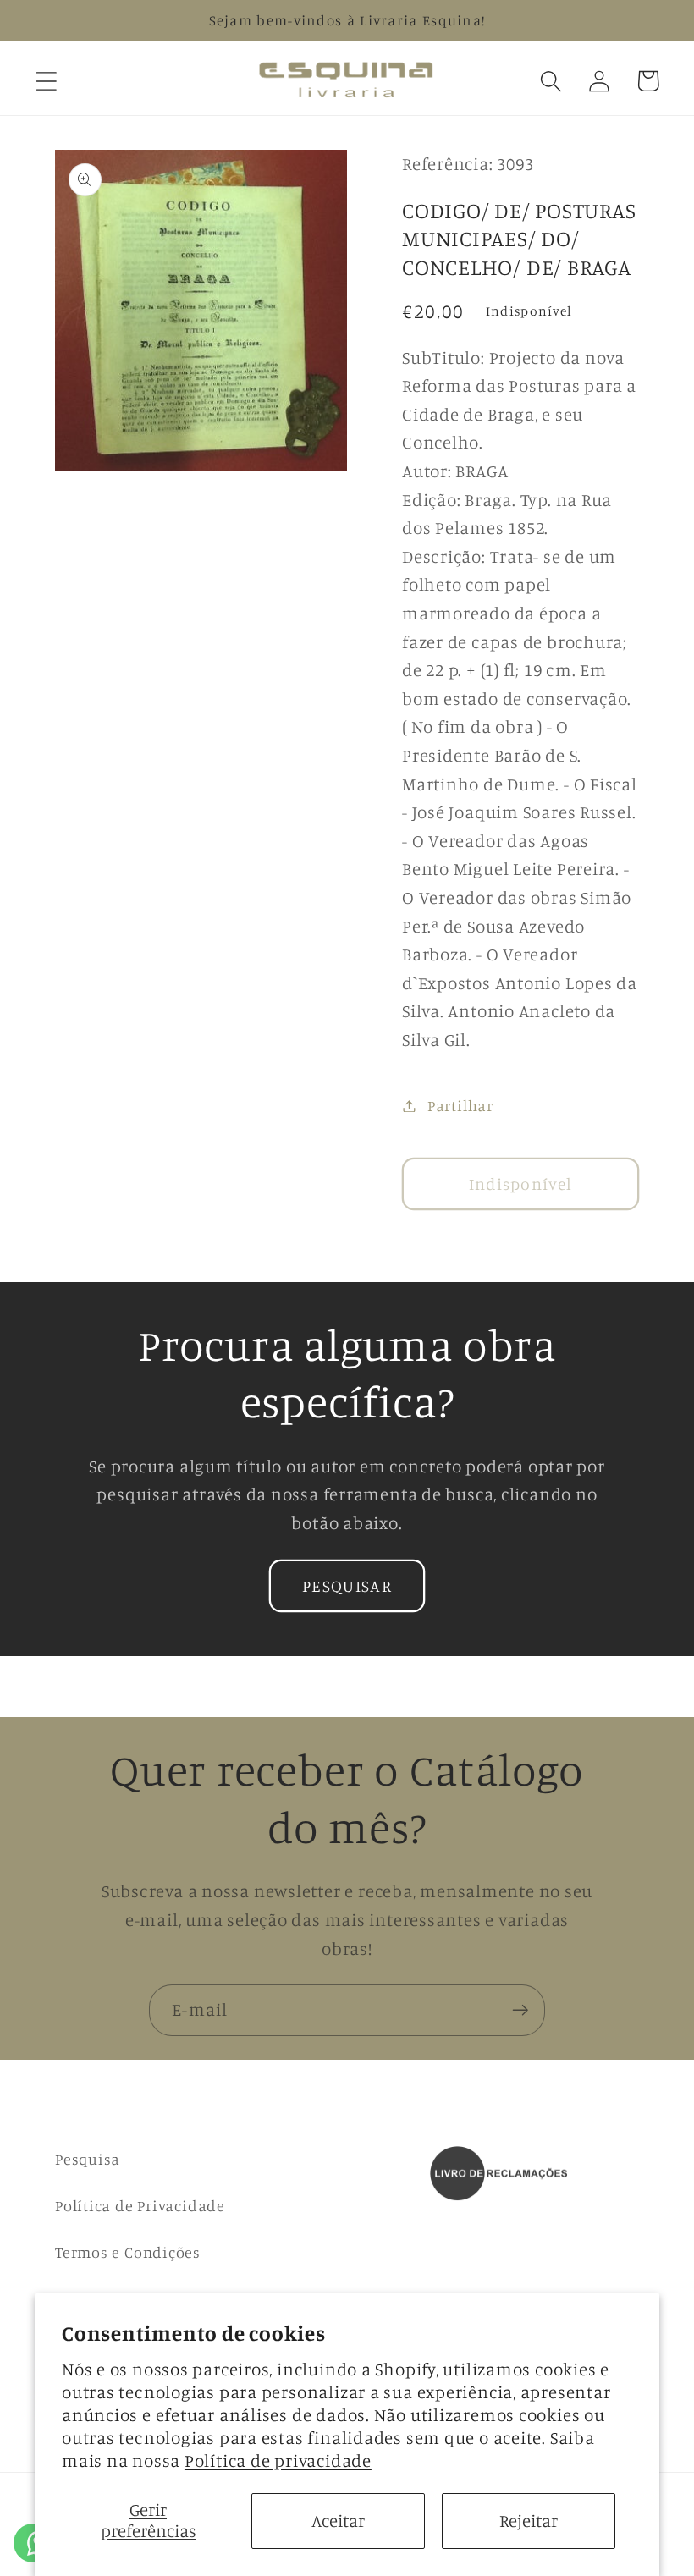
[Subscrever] (520, 2010)
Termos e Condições (128, 2252)
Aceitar (338, 2521)
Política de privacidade (278, 2460)
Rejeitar (529, 2521)
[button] (46, 81)
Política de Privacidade (140, 2205)
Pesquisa (88, 2159)
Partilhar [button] (460, 1105)
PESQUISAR (347, 1586)
